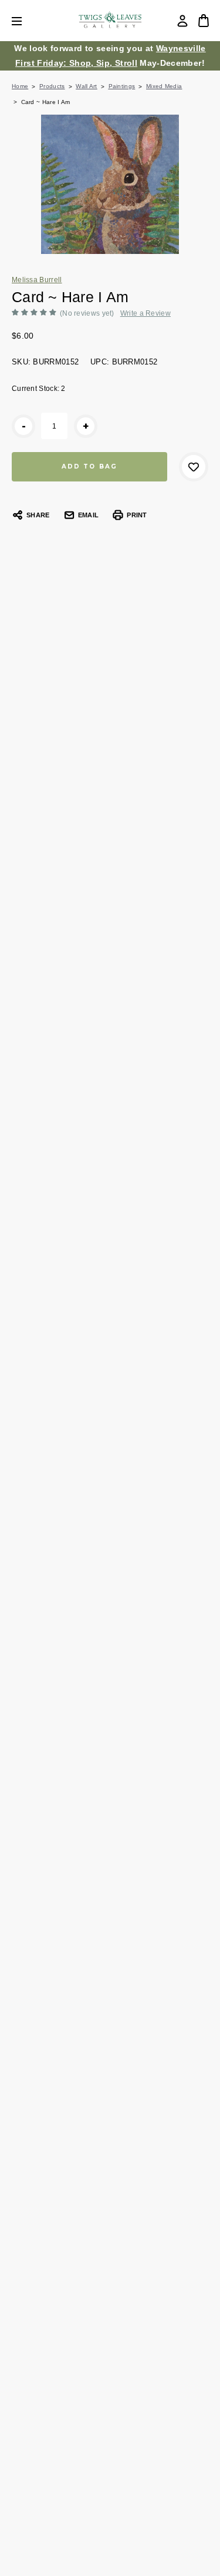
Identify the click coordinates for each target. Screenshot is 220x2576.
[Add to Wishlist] (194, 467)
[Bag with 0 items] (204, 21)
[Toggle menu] (26, 21)
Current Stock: (39, 389)
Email (88, 515)
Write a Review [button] (145, 313)
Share (38, 515)
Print (137, 515)
